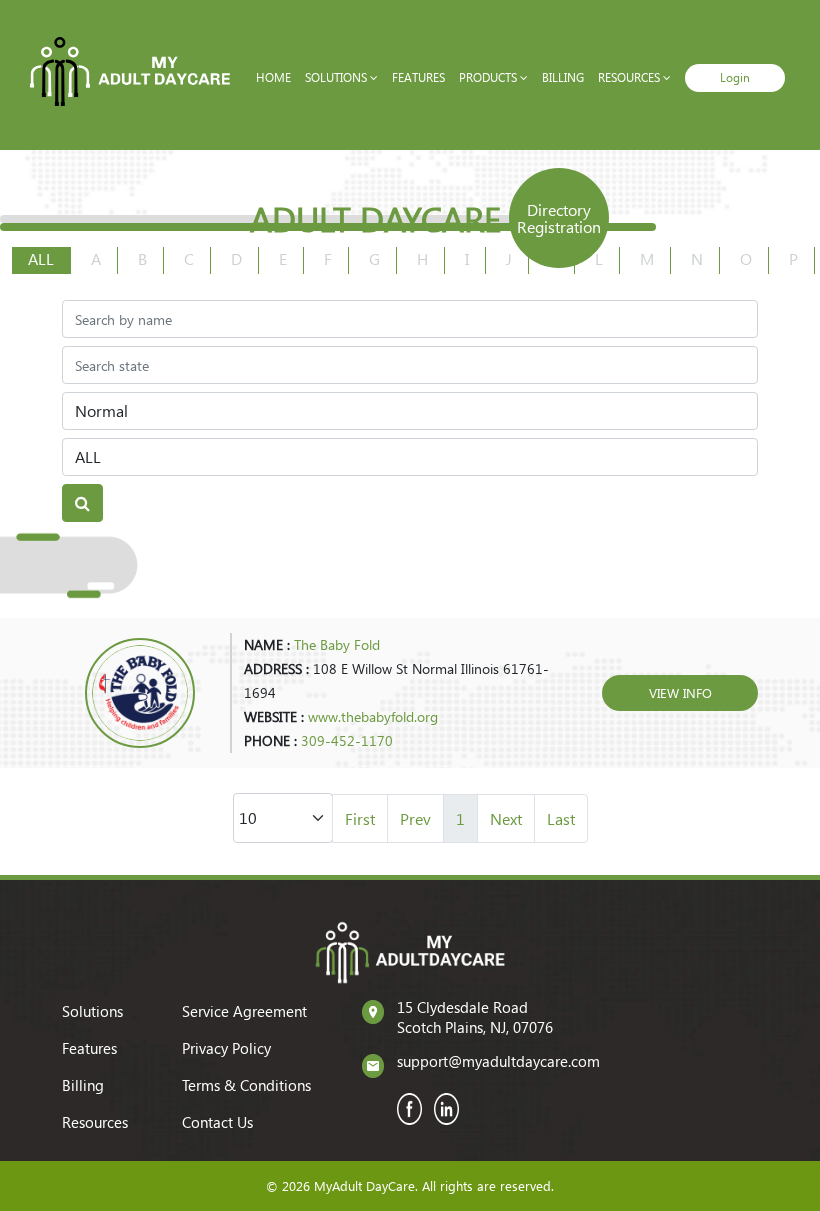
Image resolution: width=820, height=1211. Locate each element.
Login (735, 77)
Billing (563, 77)
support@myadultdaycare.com (498, 1061)
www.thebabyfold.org (373, 716)
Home (273, 77)
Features (418, 77)
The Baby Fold (337, 644)
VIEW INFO (680, 692)
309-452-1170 (347, 740)
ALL (41, 258)
